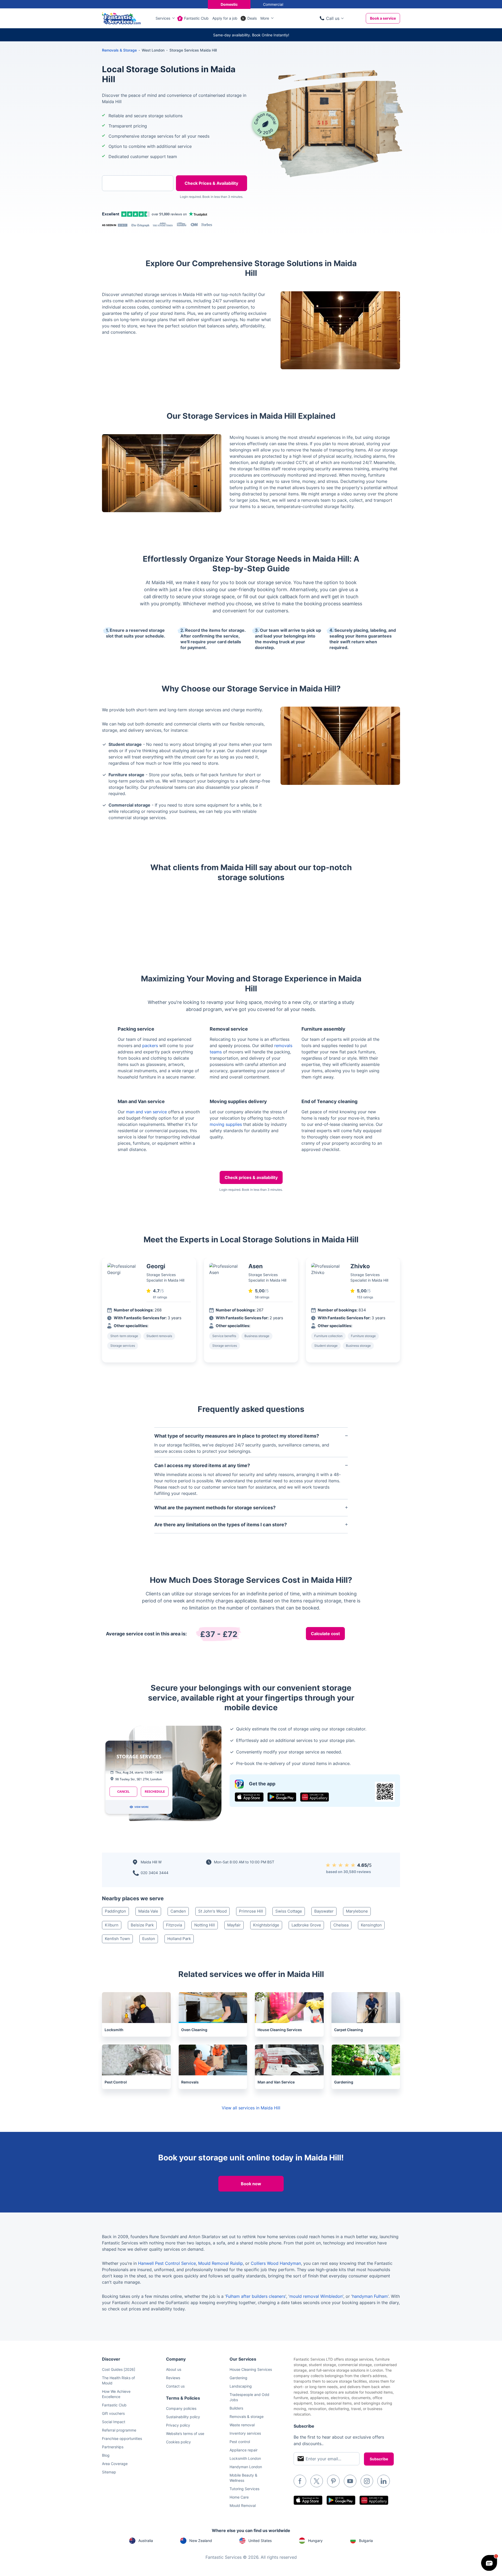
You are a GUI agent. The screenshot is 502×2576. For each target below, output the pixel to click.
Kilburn (112, 1925)
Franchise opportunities (122, 2438)
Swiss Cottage (289, 1911)
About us (174, 2369)
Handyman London (246, 2467)
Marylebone (357, 1911)
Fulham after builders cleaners (256, 2296)
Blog (106, 2455)
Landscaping (241, 2386)
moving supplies (226, 1124)
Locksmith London (245, 2458)
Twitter (317, 2481)
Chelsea (341, 1925)
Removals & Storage (119, 50)
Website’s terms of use (185, 2433)
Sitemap (109, 2472)
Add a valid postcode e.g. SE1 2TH (132, 210)
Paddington (115, 1911)
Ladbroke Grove (306, 1925)
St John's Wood (212, 1911)
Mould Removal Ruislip (221, 2263)
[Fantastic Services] (121, 18)
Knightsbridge (266, 1925)
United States (260, 2541)
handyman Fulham (370, 2296)
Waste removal (242, 2425)
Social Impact (114, 2422)
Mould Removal (243, 2505)
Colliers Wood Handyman (276, 2263)
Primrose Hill (251, 1911)
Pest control (240, 2442)
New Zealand (201, 2541)
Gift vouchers (113, 2413)
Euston (149, 1939)
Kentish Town (117, 1939)
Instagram (367, 2481)
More (265, 18)
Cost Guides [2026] (119, 2369)
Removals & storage (247, 2416)
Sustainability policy (183, 2417)
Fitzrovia (174, 1925)
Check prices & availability (251, 1177)
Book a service (383, 18)
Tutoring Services (244, 2489)
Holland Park (179, 1939)
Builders (236, 2408)
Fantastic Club (196, 18)
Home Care (239, 2497)
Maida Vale (148, 1911)
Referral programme (119, 2430)
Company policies (181, 2408)
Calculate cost (325, 1634)
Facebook (300, 2481)
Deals (252, 18)
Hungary (315, 2541)
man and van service (146, 1112)
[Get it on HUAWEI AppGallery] (315, 1797)
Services (163, 18)
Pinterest (333, 2481)
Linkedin (384, 2481)
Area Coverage (115, 2464)
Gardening (238, 2378)
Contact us (175, 2386)
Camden (178, 1911)
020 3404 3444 (155, 1873)
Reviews (173, 2378)
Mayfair (234, 1925)
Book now (251, 2184)
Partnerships (113, 2447)
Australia (146, 2541)
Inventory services (245, 2433)
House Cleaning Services (251, 2369)
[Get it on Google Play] (282, 1797)
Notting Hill (205, 1925)
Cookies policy (178, 2442)
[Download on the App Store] (249, 1797)
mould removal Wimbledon (316, 2296)
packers (150, 1046)
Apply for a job (225, 18)
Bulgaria (366, 2541)
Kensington (371, 1925)
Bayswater (324, 1911)
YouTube (350, 2481)
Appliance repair (244, 2450)
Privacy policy (178, 2425)
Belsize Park (142, 1925)
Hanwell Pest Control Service (167, 2263)
